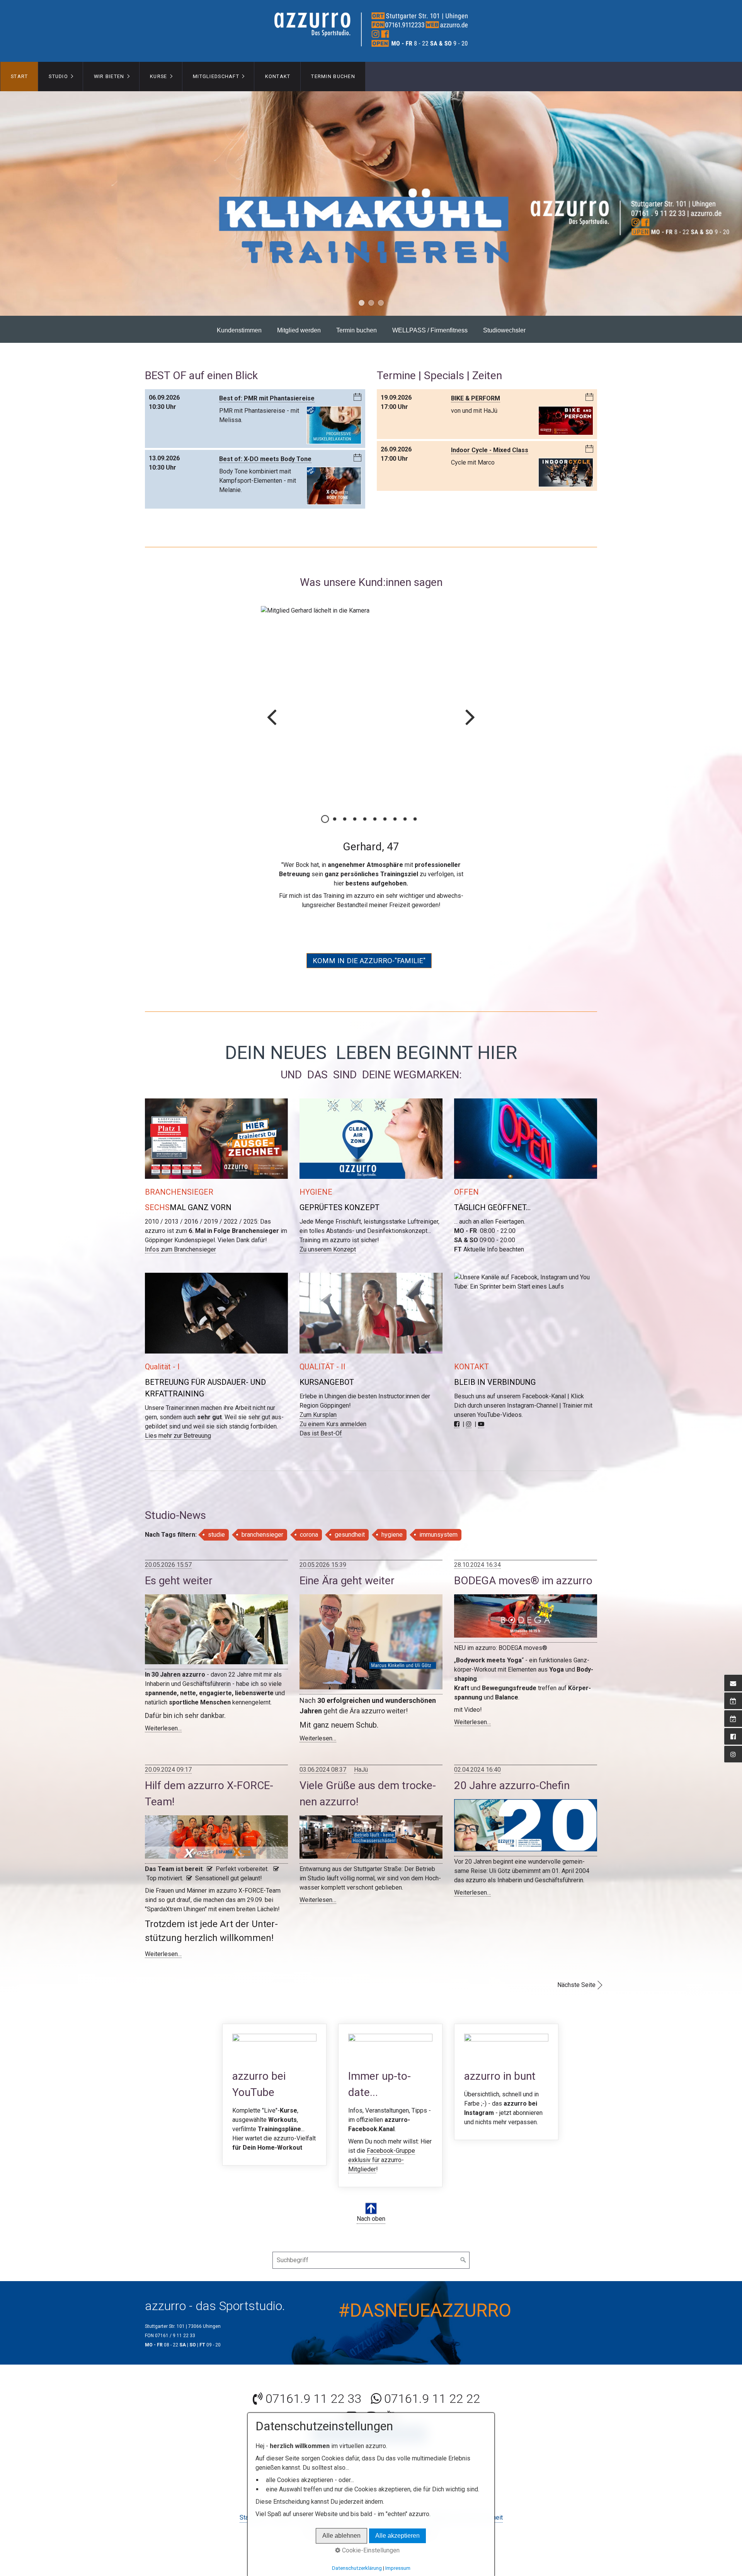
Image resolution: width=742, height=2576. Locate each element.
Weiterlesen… (163, 1710)
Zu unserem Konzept (328, 1231)
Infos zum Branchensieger (180, 1231)
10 (415, 819)
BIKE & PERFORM (476, 398)
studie (216, 1516)
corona (309, 1516)
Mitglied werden (299, 330)
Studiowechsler (504, 330)
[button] (369, 942)
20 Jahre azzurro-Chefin (512, 1767)
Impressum (398, 2568)
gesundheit (350, 1516)
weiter (470, 722)
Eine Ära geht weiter (347, 1562)
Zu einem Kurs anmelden (333, 1405)
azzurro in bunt (506, 2063)
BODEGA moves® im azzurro (523, 1562)
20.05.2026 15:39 (323, 1546)
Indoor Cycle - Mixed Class (490, 450)
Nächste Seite (576, 1966)
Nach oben (371, 2200)
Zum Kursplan (318, 1396)
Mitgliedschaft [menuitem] (216, 76)
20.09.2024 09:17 (168, 1751)
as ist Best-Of (323, 1415)
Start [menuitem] (19, 76)
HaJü (361, 1751)
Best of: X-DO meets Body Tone (265, 459)
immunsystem (438, 1516)
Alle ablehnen (341, 2536)
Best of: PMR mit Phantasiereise (267, 398)
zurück (272, 722)
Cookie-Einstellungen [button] (370, 2550)
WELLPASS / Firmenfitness (430, 330)
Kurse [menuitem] (158, 76)
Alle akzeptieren (397, 2536)
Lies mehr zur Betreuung (178, 1417)
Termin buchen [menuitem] (333, 76)
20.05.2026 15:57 (168, 1546)
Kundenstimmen (239, 330)
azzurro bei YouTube (274, 2076)
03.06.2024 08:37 (323, 1751)
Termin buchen (357, 330)
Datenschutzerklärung (357, 2568)
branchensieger (262, 1516)
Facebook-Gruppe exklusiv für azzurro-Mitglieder (382, 2141)
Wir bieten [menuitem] (109, 76)
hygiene (392, 1516)
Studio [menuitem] (58, 76)
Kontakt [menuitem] (278, 76)
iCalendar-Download (357, 397)
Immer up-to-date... (390, 2087)
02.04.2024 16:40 (477, 1751)
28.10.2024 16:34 (477, 1546)
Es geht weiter (179, 1562)
